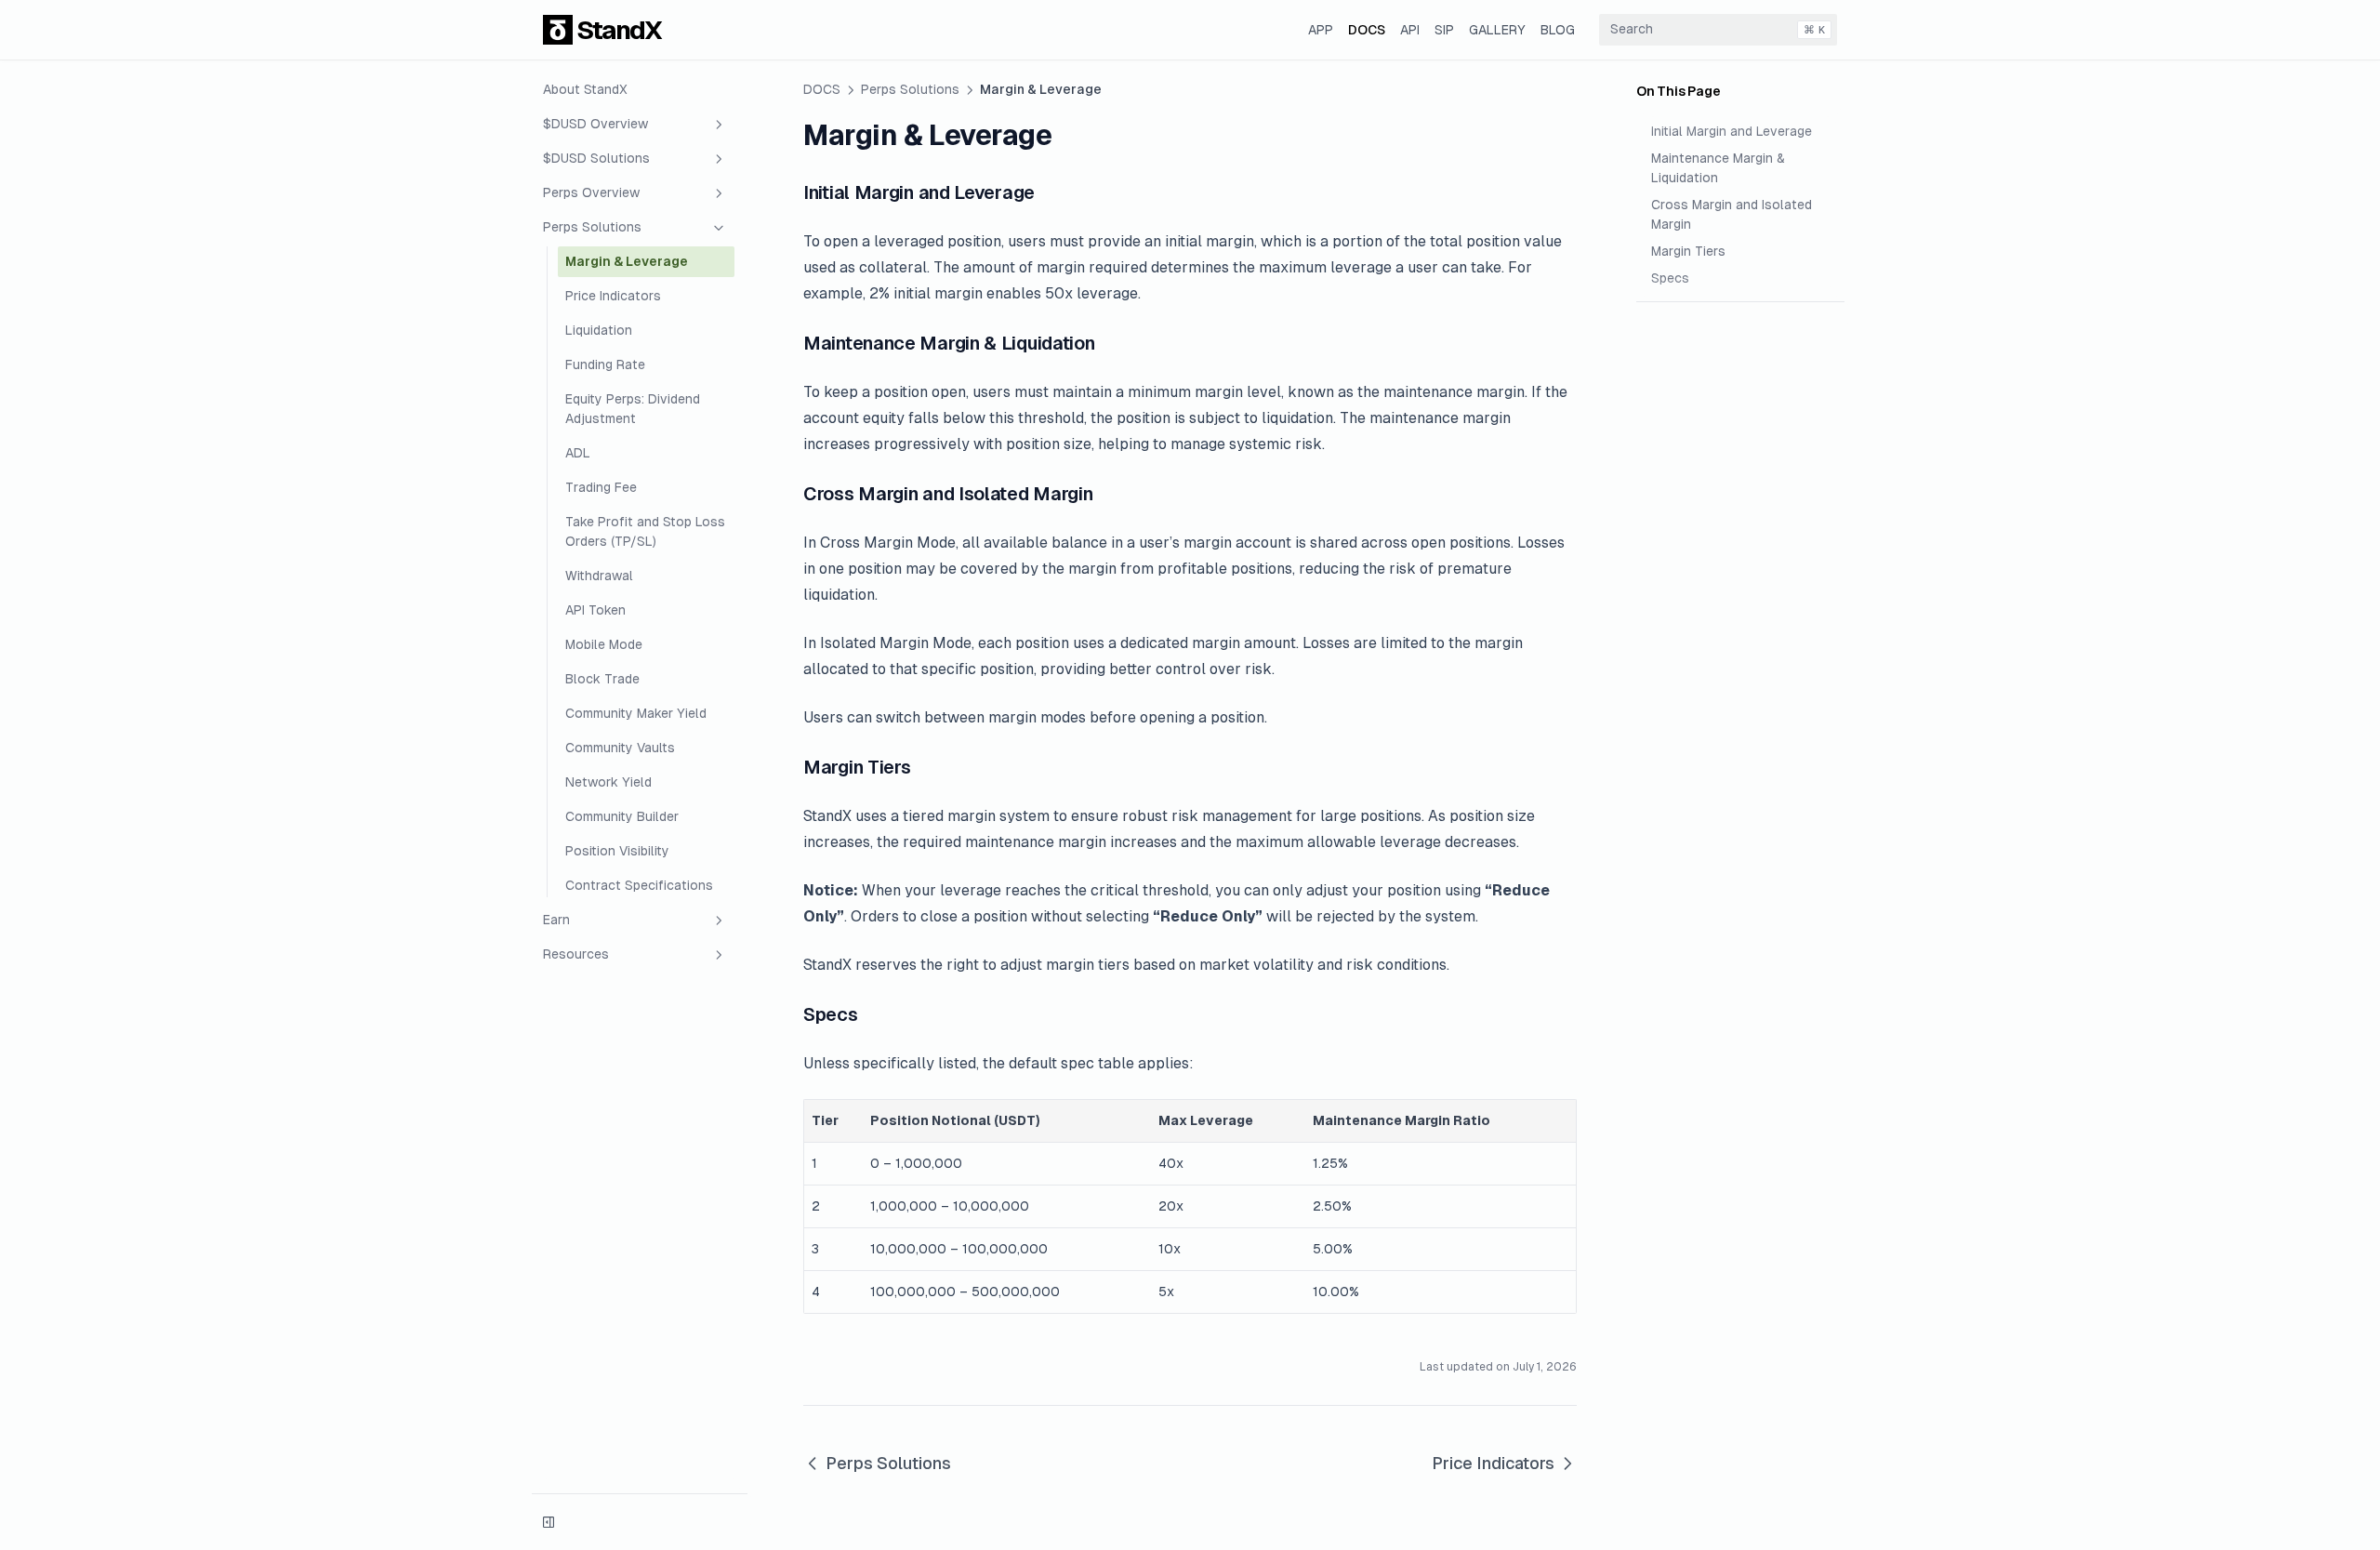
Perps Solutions (592, 227)
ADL (578, 453)
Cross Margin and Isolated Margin (1732, 214)
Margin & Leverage (627, 261)
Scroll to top (1671, 325)
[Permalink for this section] (1047, 192)
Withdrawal (599, 576)
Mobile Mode (604, 644)
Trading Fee (601, 487)
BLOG (1558, 30)
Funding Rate (605, 364)
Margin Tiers (1688, 251)
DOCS (1367, 30)
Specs (1670, 278)
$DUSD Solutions (596, 158)
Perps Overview (591, 192)
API (1410, 30)
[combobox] (1718, 30)
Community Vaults (620, 748)
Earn (556, 920)
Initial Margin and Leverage (1732, 131)
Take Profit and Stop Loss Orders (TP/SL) (645, 531)
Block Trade (602, 679)
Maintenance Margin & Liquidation (1718, 168)
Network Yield (608, 782)
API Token (595, 610)
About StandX (585, 89)
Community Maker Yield (636, 713)
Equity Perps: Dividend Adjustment (633, 409)
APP (1321, 30)
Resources (576, 954)
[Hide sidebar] (549, 1522)
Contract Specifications (639, 885)
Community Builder (622, 816)
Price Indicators (613, 296)
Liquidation (599, 330)
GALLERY (1497, 30)
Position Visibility (617, 851)
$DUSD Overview (595, 124)
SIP (1444, 30)
